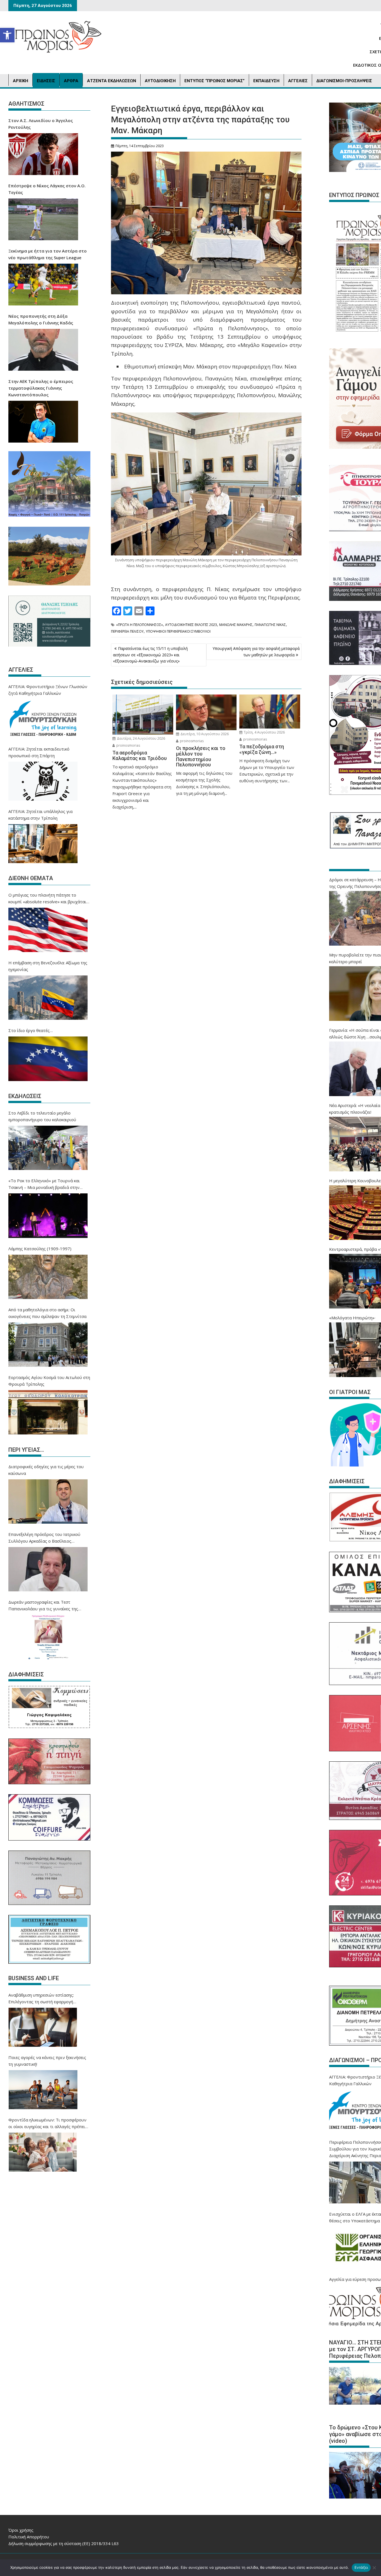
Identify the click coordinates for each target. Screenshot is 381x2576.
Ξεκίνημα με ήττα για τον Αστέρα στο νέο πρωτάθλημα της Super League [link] (48, 254)
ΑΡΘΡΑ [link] (71, 81)
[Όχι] (374, 2568)
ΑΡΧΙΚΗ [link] (21, 81)
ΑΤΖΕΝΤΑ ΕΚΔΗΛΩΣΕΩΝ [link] (112, 81)
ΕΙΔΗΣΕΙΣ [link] (46, 81)
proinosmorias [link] (128, 745)
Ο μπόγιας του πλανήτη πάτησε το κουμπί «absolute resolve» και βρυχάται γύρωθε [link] (47, 899)
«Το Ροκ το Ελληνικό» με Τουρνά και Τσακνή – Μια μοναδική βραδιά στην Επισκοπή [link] (44, 1184)
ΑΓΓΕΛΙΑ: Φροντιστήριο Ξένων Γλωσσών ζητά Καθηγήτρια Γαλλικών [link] (48, 690)
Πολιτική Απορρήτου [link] (29, 2537)
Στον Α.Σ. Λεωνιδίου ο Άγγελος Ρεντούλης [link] (41, 124)
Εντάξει (361, 2567)
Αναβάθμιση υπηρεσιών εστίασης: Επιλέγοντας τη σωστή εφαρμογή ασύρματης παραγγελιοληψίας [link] (41, 1999)
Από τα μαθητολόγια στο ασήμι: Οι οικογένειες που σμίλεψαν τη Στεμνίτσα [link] (47, 1313)
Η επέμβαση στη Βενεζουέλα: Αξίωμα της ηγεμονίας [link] (48, 966)
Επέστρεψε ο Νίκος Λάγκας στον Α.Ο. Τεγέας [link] (47, 189)
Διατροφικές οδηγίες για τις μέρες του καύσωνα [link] (46, 1470)
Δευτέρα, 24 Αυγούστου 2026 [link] (141, 738)
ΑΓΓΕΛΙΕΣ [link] (298, 81)
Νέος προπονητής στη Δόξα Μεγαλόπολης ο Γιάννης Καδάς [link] (41, 319)
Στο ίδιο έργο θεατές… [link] (31, 1030)
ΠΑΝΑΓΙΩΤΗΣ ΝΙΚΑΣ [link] (270, 625)
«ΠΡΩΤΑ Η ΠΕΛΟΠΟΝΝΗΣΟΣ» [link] (139, 625)
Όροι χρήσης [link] (21, 2530)
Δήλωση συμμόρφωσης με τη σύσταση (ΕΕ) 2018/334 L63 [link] (64, 2543)
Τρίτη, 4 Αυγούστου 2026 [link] (264, 732)
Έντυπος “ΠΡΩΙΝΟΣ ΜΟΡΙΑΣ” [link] (214, 81)
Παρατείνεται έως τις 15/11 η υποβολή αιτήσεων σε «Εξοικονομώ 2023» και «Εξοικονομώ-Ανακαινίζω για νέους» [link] (150, 655)
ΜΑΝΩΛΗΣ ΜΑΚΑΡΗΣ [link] (236, 625)
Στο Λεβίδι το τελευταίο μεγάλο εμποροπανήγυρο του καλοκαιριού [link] (42, 1116)
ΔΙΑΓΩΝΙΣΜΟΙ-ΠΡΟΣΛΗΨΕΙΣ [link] (344, 81)
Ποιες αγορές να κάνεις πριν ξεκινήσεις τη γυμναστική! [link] (47, 2061)
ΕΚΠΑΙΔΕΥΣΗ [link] (266, 81)
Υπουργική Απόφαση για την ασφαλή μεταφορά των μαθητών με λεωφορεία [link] (256, 651)
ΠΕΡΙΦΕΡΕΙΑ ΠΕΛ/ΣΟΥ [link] (127, 631)
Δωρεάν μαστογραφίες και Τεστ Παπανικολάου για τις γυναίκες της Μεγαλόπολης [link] (43, 1606)
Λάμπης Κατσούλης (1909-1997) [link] (40, 1249)
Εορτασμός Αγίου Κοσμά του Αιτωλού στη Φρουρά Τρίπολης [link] (49, 1381)
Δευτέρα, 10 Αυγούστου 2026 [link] (204, 734)
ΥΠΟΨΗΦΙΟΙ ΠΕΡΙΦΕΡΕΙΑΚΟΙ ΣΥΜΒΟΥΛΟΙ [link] (178, 631)
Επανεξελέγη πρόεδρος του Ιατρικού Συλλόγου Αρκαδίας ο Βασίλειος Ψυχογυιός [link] (44, 1538)
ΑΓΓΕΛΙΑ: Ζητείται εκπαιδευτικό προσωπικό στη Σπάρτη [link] (39, 752)
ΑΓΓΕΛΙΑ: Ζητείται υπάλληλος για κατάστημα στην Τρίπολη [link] (40, 815)
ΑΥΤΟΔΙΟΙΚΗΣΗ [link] (160, 81)
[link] (7, 35)
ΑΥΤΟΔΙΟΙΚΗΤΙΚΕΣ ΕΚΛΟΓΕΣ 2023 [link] (191, 625)
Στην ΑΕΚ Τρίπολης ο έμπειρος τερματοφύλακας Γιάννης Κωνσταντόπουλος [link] (41, 388)
